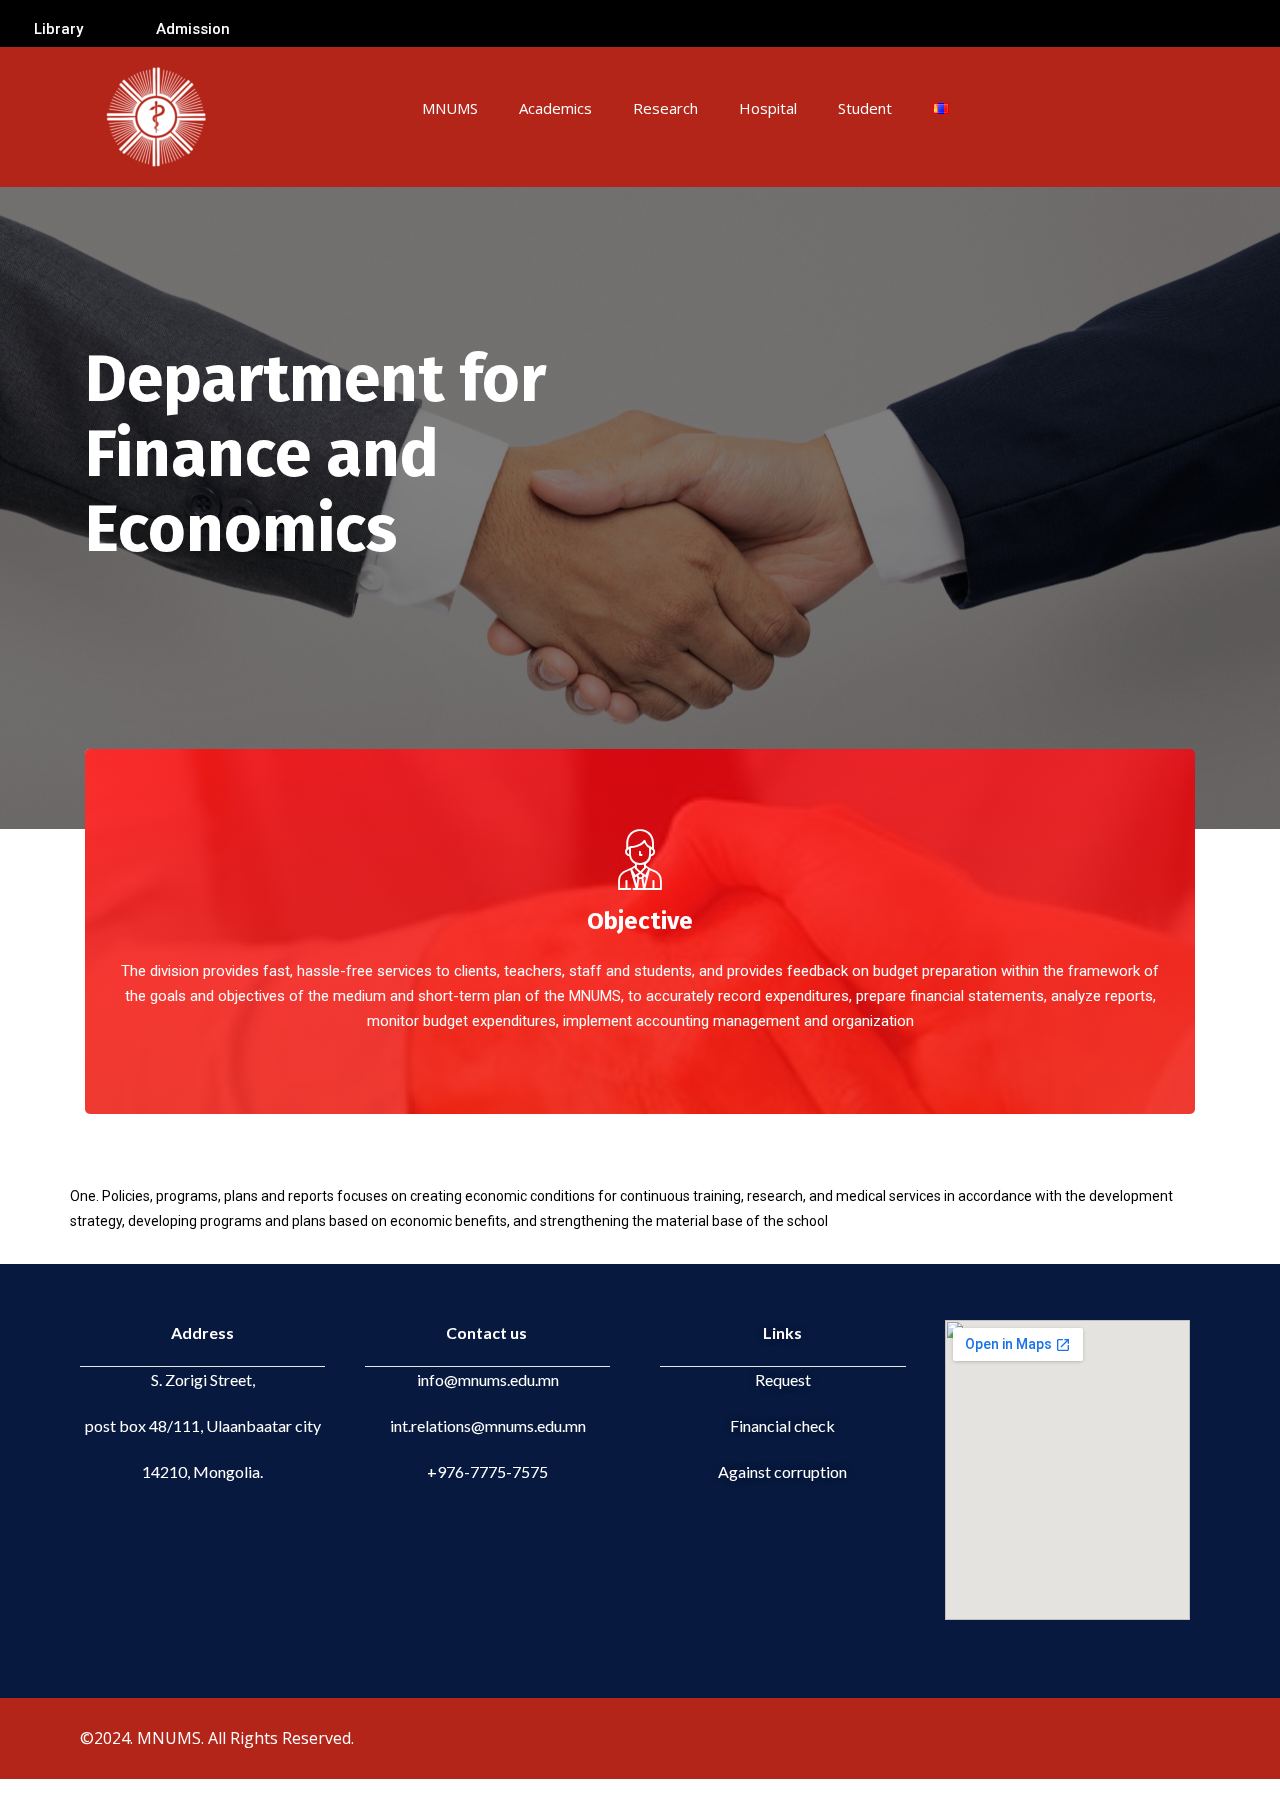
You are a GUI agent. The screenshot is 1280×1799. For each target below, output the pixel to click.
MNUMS (450, 108)
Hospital (768, 108)
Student (865, 108)
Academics (555, 108)
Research (665, 108)
